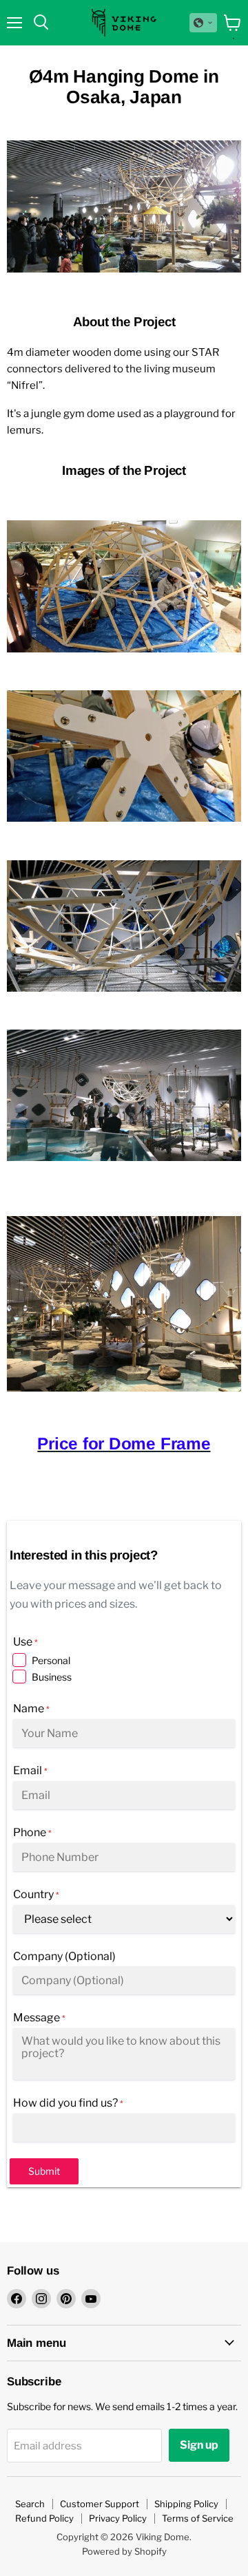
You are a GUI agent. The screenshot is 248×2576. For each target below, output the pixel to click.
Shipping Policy (186, 2504)
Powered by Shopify (124, 2551)
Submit (44, 2171)
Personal (51, 1660)
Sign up (199, 2445)
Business (52, 1677)
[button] (203, 23)
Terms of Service (198, 2518)
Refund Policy (44, 2518)
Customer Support (100, 2504)
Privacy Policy (118, 2518)
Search (30, 2504)
